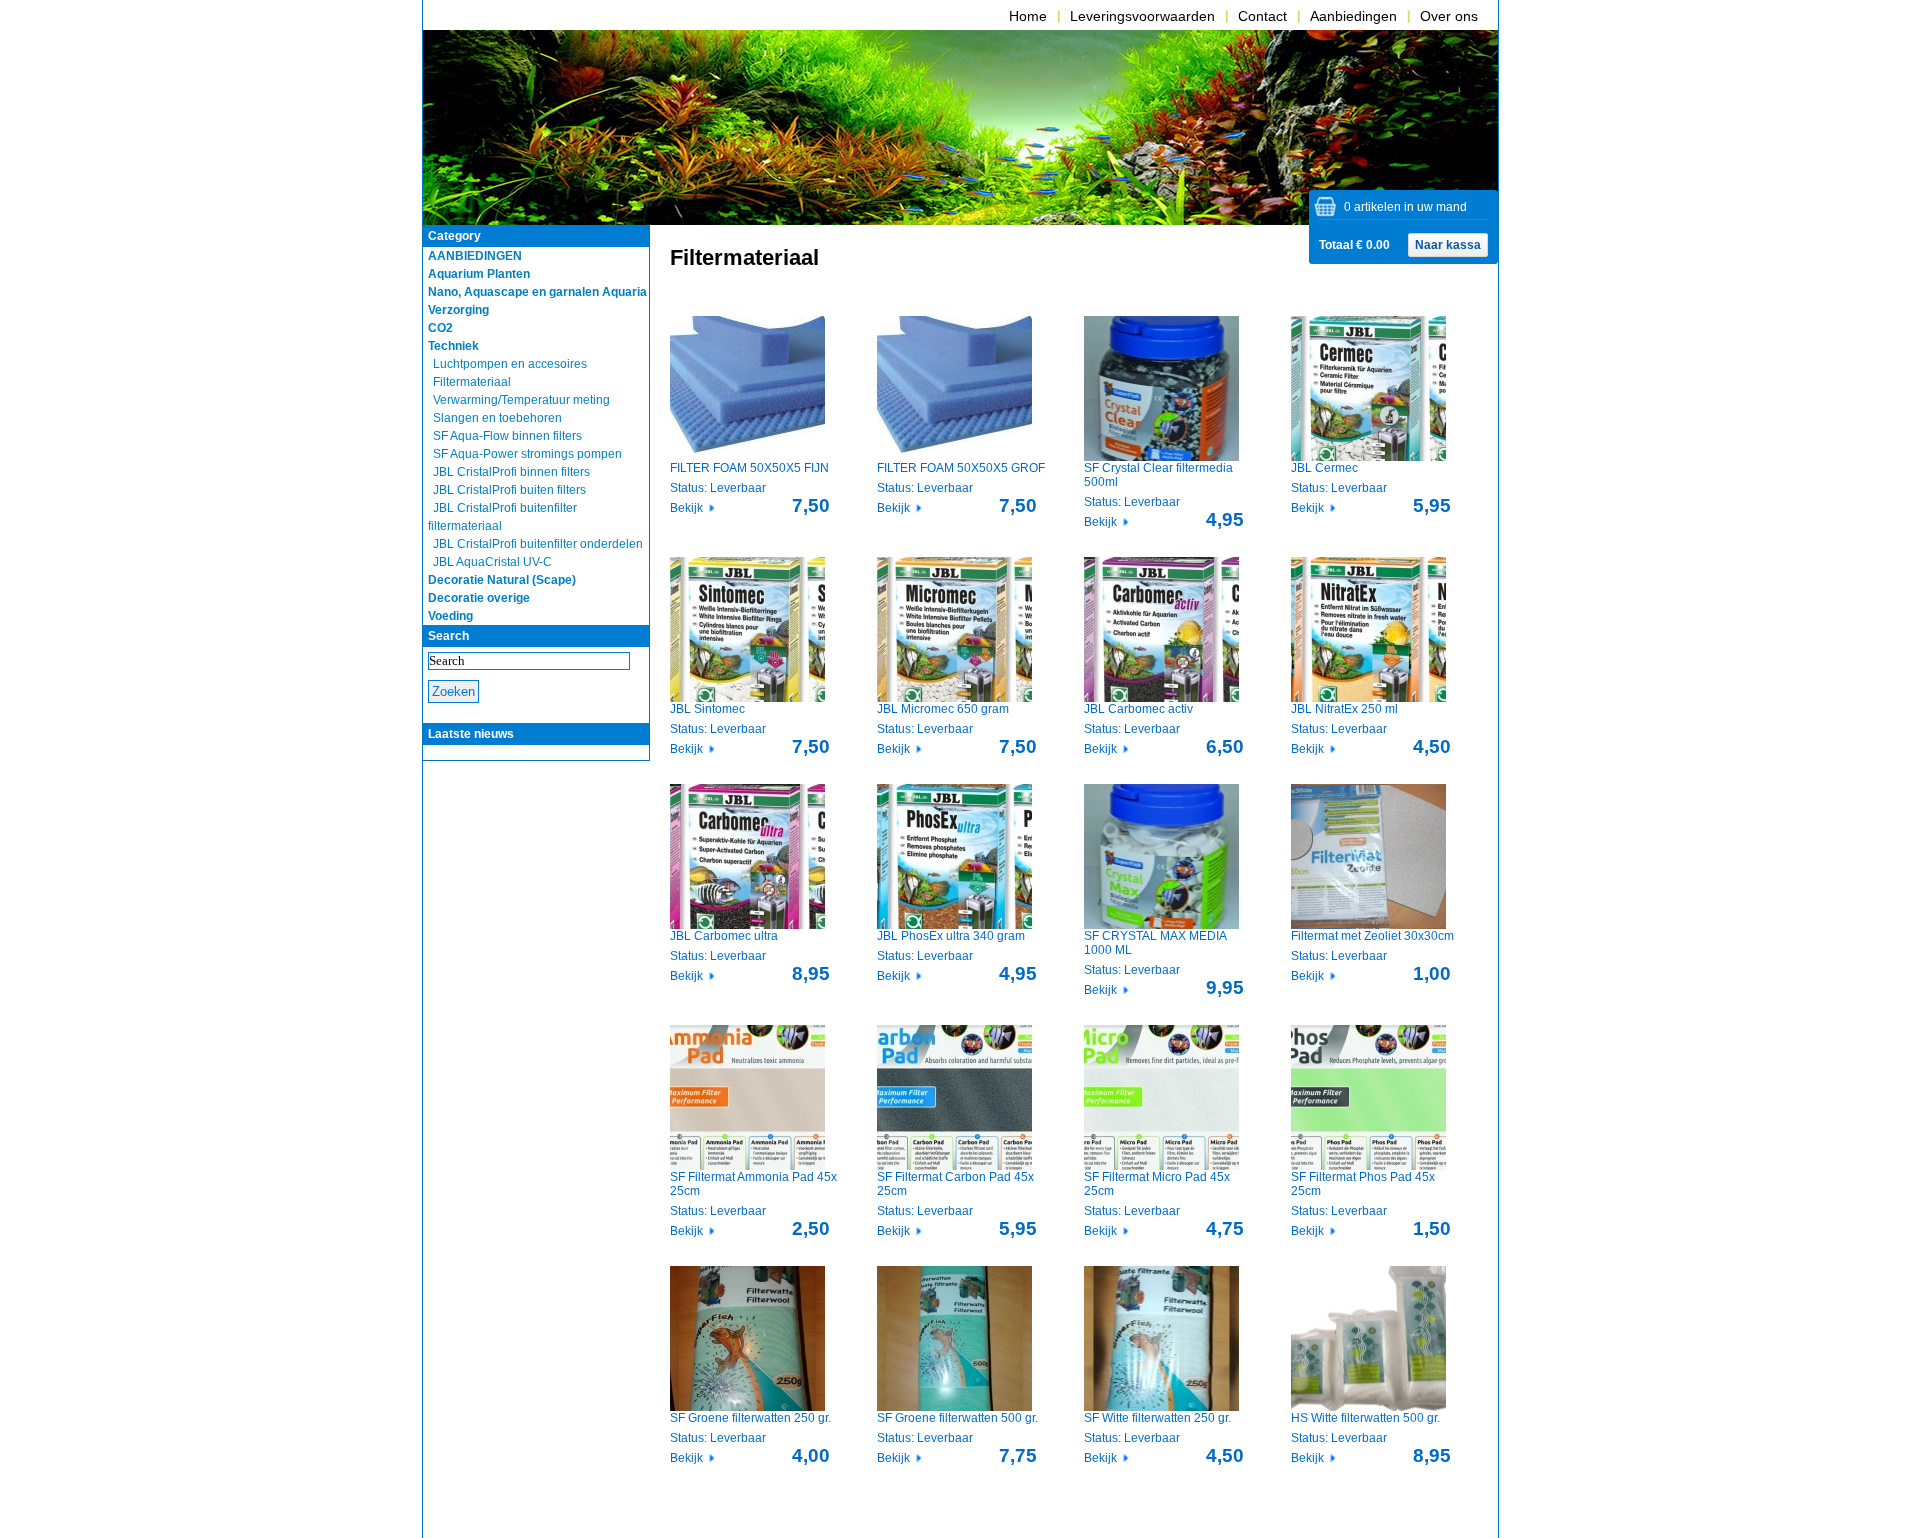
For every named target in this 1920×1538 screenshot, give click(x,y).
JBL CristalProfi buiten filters (509, 490)
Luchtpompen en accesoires (510, 364)
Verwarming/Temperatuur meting (521, 400)
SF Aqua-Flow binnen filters (507, 436)
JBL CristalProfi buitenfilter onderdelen (538, 544)
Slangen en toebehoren (497, 418)
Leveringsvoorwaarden (1142, 16)
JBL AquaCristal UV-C (492, 562)
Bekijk (686, 508)
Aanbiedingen (1353, 16)
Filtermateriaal (472, 382)
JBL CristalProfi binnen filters (511, 472)
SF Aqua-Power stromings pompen (527, 454)
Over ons (1449, 16)
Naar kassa (1448, 245)
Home (1028, 16)
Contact (1262, 16)
